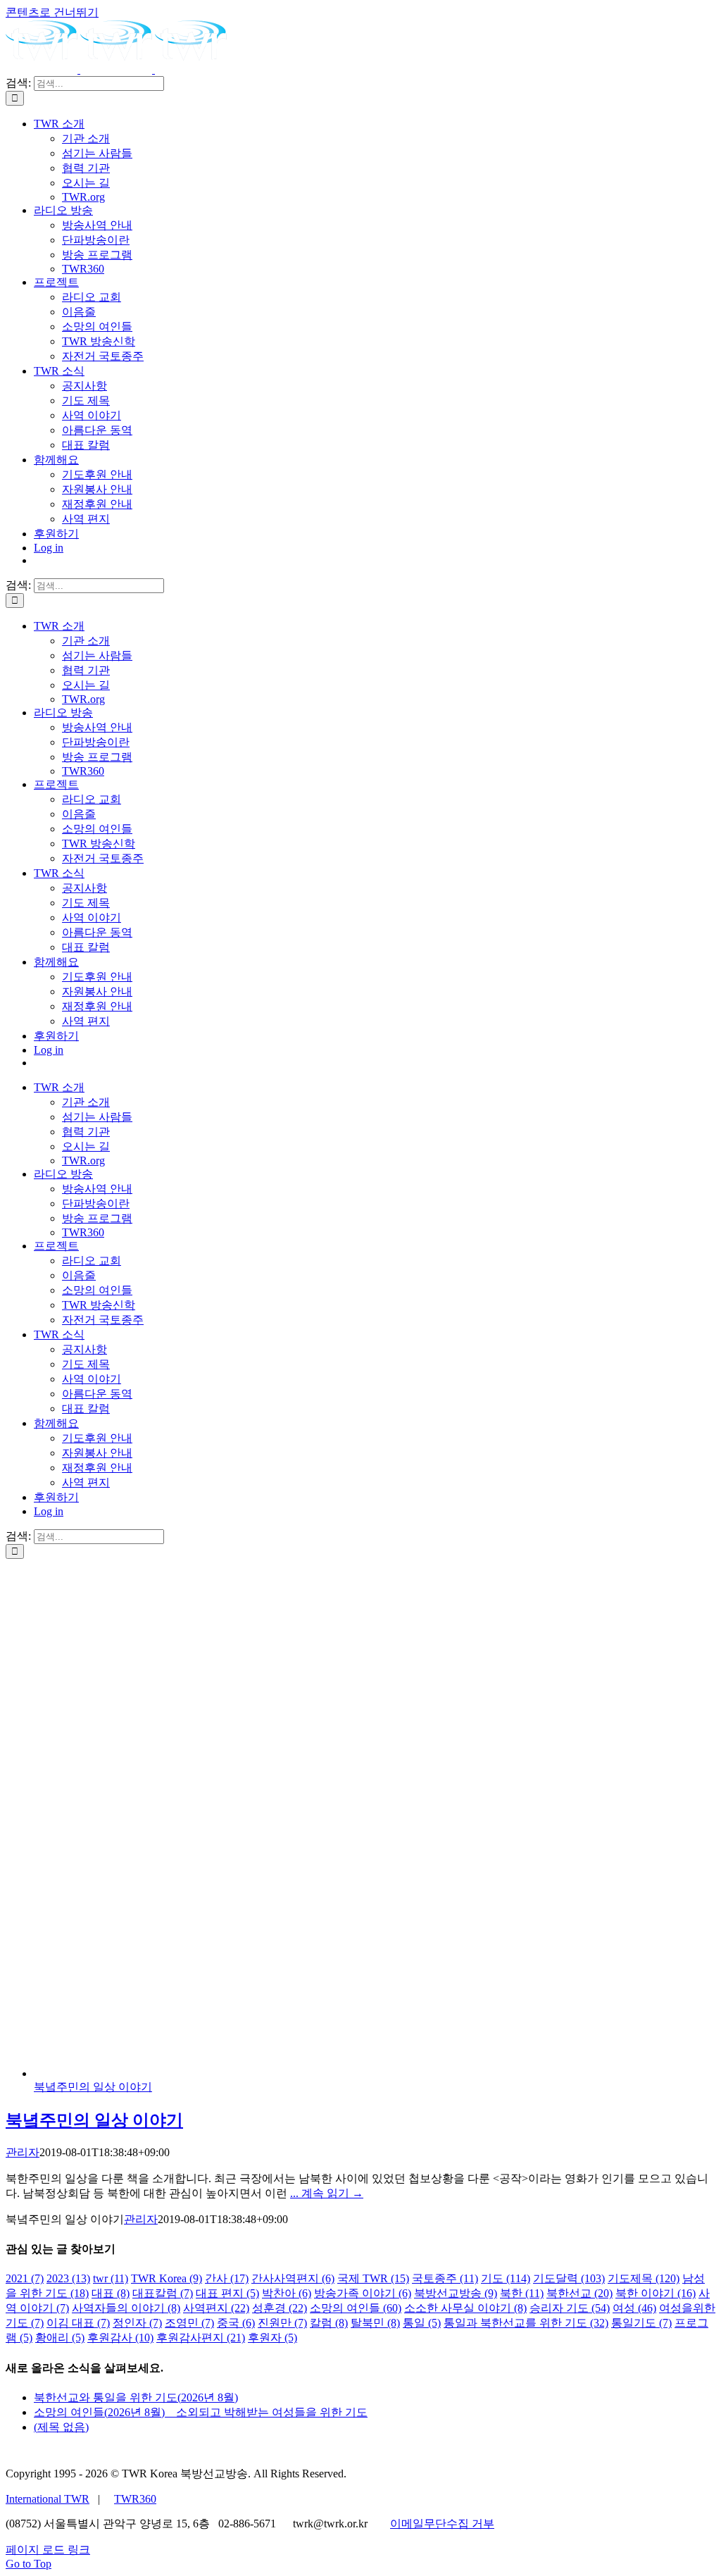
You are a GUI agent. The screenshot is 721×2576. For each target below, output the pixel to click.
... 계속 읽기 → (327, 2193)
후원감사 (120, 2338)
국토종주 (445, 2278)
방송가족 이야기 (363, 2293)
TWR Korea (167, 2278)
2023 (68, 2278)
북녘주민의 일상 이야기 (93, 2087)
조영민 (189, 2323)
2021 (25, 2278)
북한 (522, 2293)
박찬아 (287, 2293)
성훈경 (280, 2308)
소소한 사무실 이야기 (465, 2308)
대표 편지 (227, 2293)
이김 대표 (78, 2323)
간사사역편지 (293, 2278)
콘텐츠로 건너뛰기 (52, 12)
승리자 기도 (570, 2308)
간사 (227, 2278)
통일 (422, 2323)
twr (111, 2278)
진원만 (282, 2323)
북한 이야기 (656, 2293)
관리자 (23, 2152)
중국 (236, 2323)
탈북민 (375, 2323)
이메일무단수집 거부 (442, 2524)
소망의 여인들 (356, 2308)
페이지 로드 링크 (48, 2550)
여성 (634, 2308)
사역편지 (216, 2308)
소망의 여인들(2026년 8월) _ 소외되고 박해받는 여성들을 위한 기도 (201, 2412)
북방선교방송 (456, 2293)
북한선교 (579, 2293)
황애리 (60, 2338)
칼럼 (329, 2323)
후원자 (272, 2338)
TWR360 (135, 2499)
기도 (506, 2278)
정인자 (137, 2323)
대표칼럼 (163, 2293)
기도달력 (569, 2278)
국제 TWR (373, 2278)
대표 (111, 2293)
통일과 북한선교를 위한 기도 (526, 2323)
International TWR (48, 2499)
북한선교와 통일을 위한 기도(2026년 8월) (136, 2397)
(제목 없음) (61, 2427)
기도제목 (644, 2278)
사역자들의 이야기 (126, 2308)
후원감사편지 (201, 2338)
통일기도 (641, 2323)
